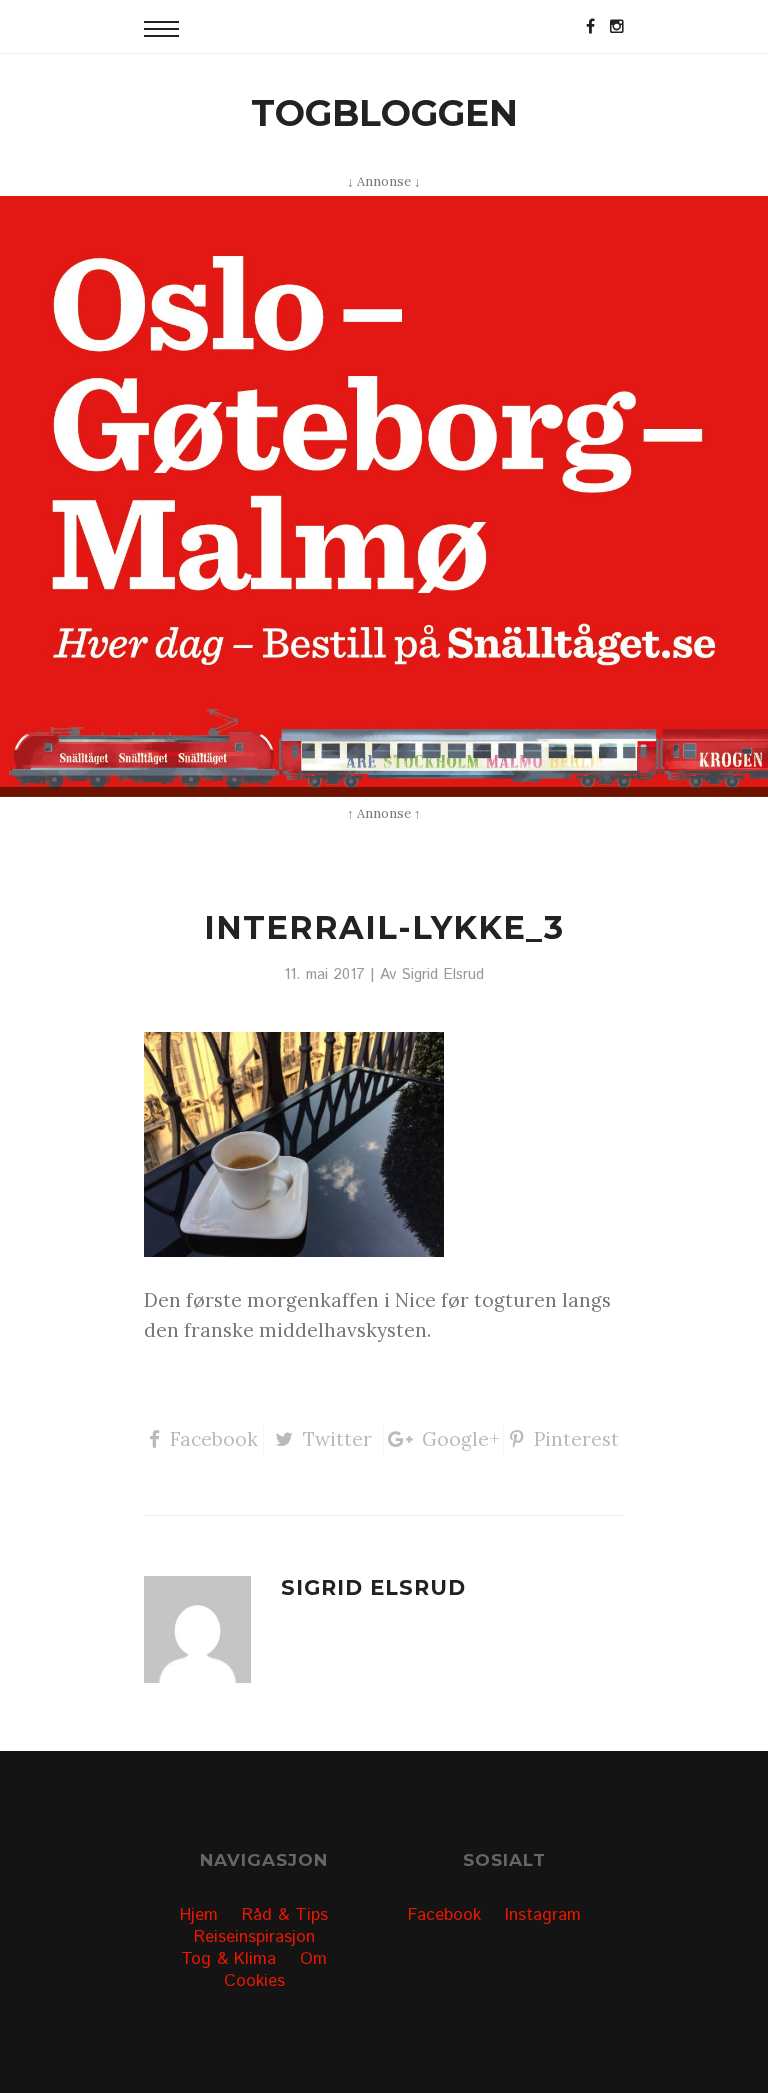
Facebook (214, 1439)
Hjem (199, 1915)
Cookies (254, 1981)
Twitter (337, 1439)
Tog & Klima (228, 1959)
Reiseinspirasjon (254, 1937)
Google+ (461, 1439)
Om (313, 1959)
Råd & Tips (285, 1915)
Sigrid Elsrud (442, 975)
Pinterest (576, 1439)
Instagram (543, 1915)
